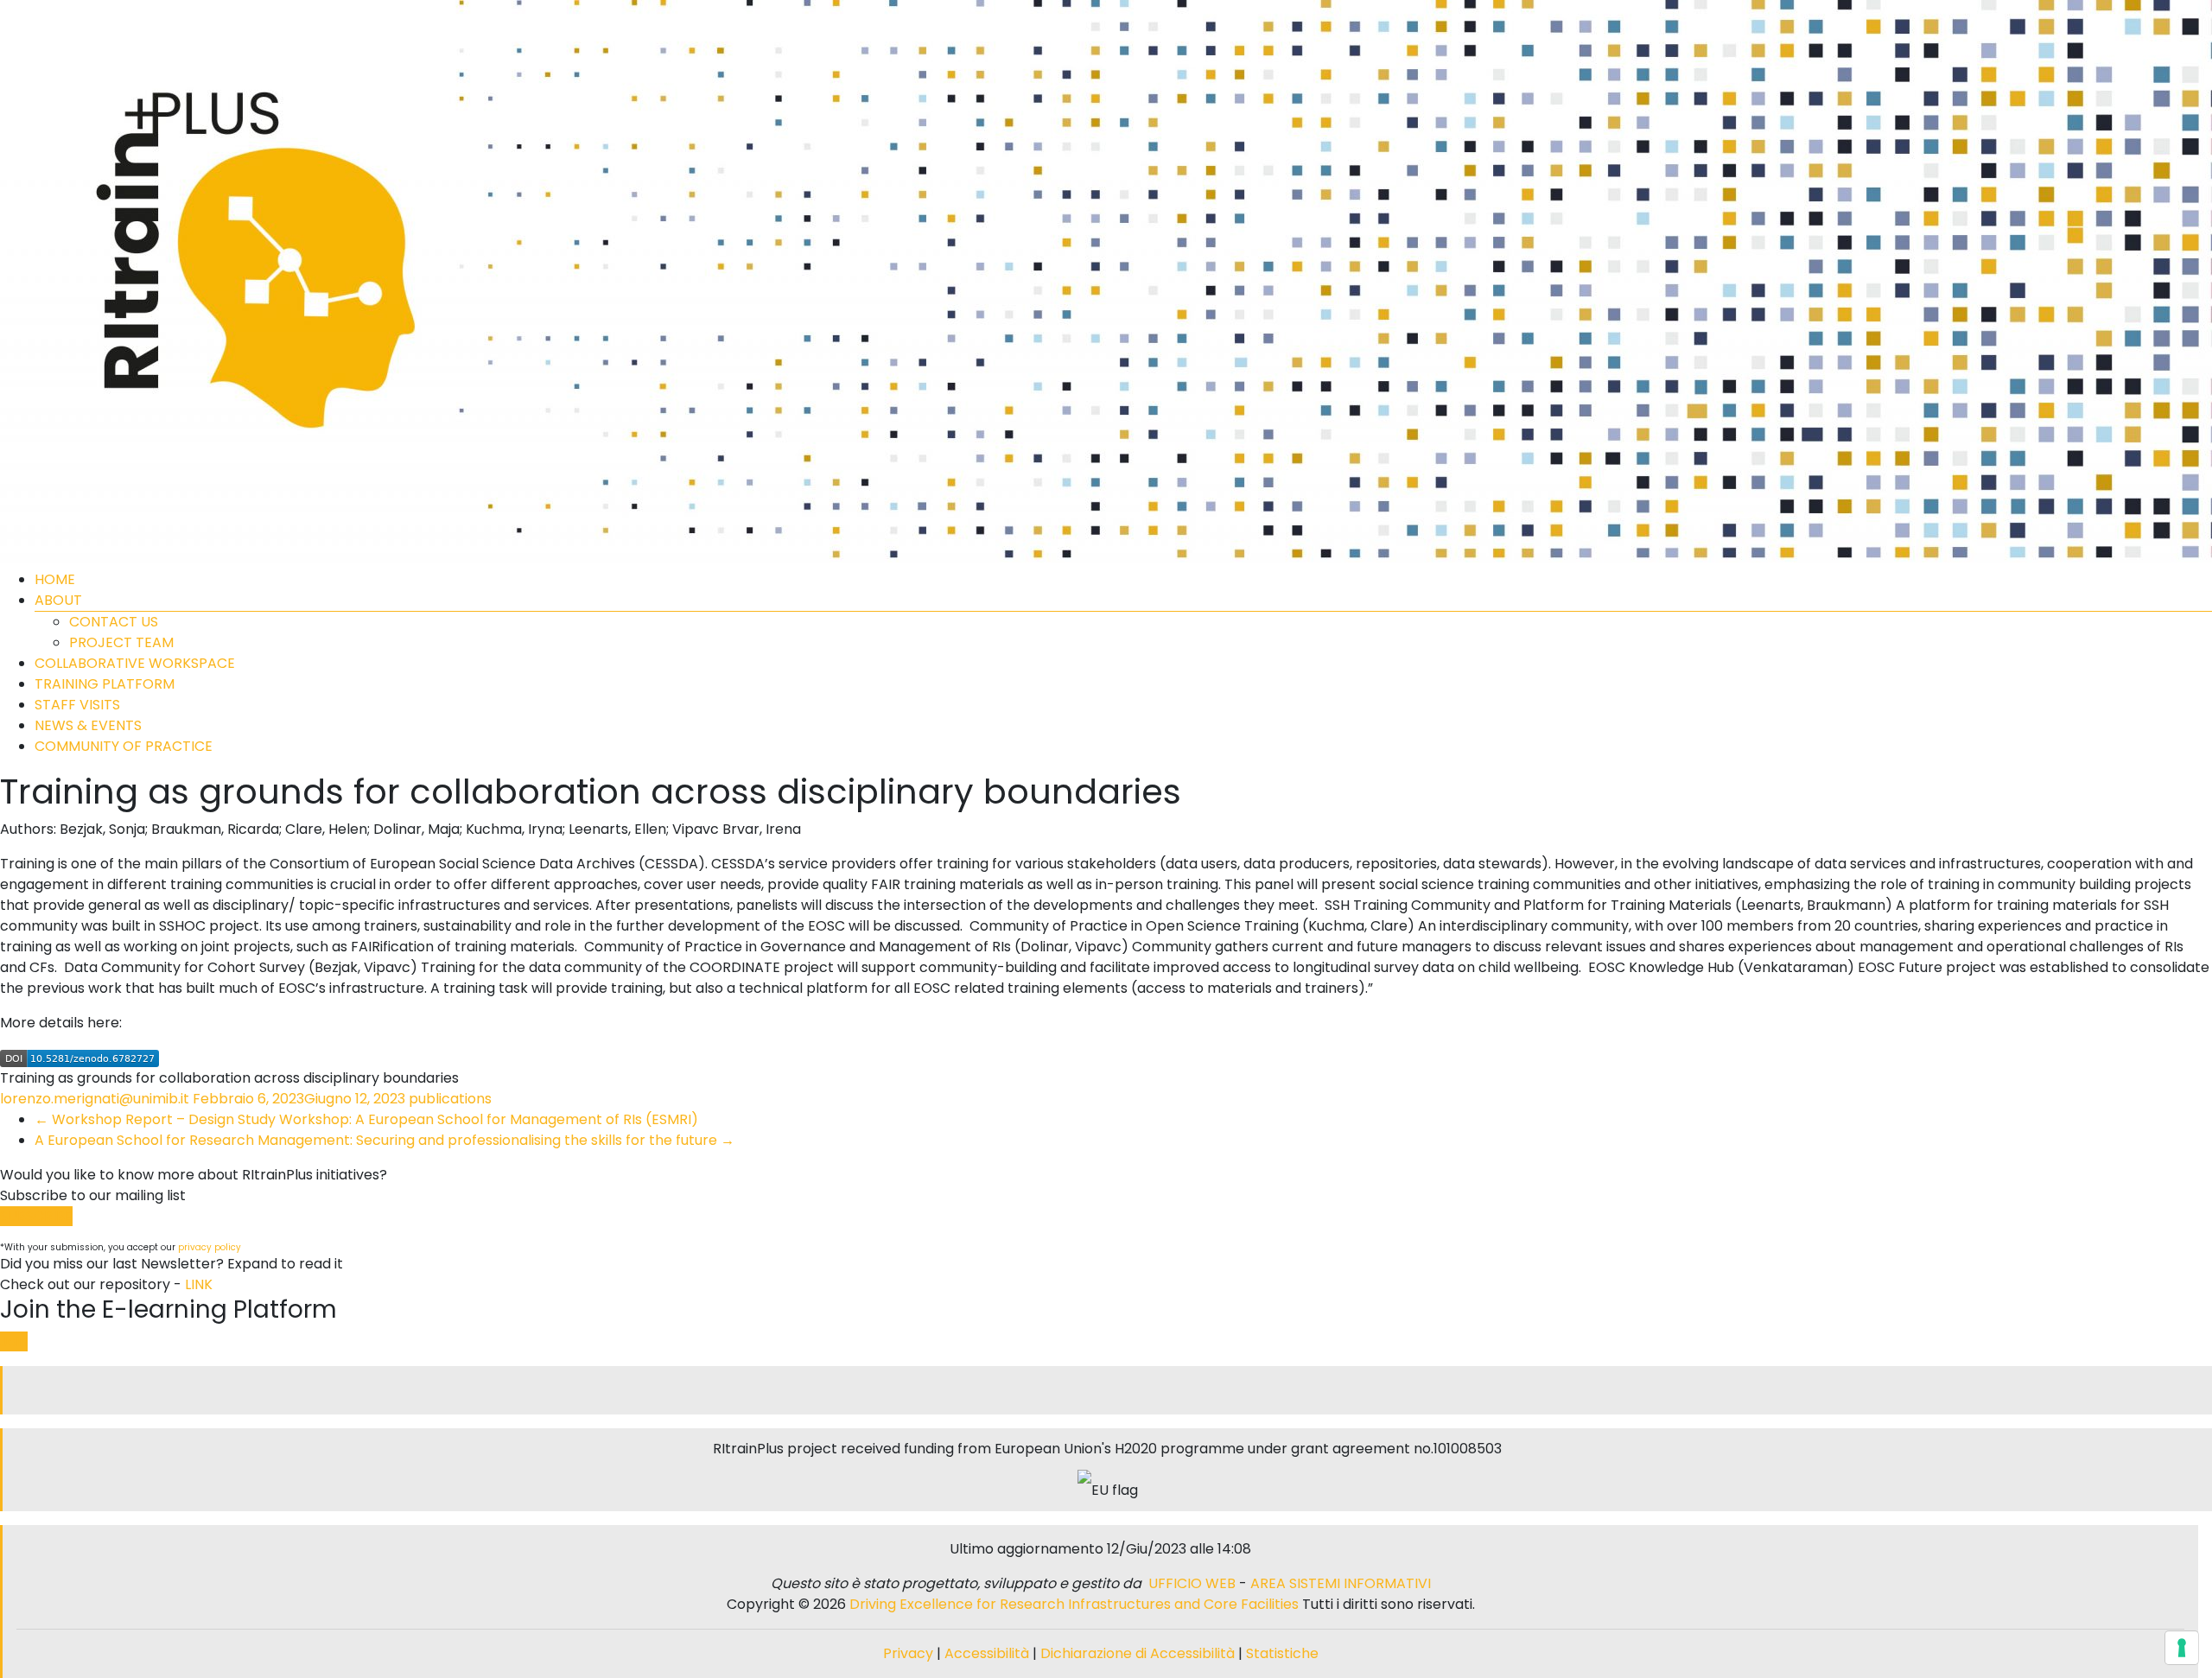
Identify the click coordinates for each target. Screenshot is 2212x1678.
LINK (199, 1284)
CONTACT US (114, 622)
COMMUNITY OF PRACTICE (124, 746)
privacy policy (210, 1247)
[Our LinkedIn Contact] (1108, 1390)
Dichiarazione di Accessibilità (1138, 1653)
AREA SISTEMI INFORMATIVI (1341, 1583)
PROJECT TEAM (121, 642)
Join (14, 1341)
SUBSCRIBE (36, 1216)
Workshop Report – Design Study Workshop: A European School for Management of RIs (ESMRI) (366, 1119)
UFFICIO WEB (1192, 1583)
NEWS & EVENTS (88, 725)
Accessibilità (988, 1653)
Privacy (910, 1653)
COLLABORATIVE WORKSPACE (135, 663)
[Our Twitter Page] (1101, 1390)
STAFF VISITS (77, 705)
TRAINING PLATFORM (105, 684)
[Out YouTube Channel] (1115, 1390)
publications (450, 1099)
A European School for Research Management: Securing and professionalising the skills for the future (385, 1140)
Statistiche (1282, 1653)
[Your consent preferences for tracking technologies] (2182, 1648)
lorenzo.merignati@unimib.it (95, 1099)
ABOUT (58, 600)
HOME (55, 579)
